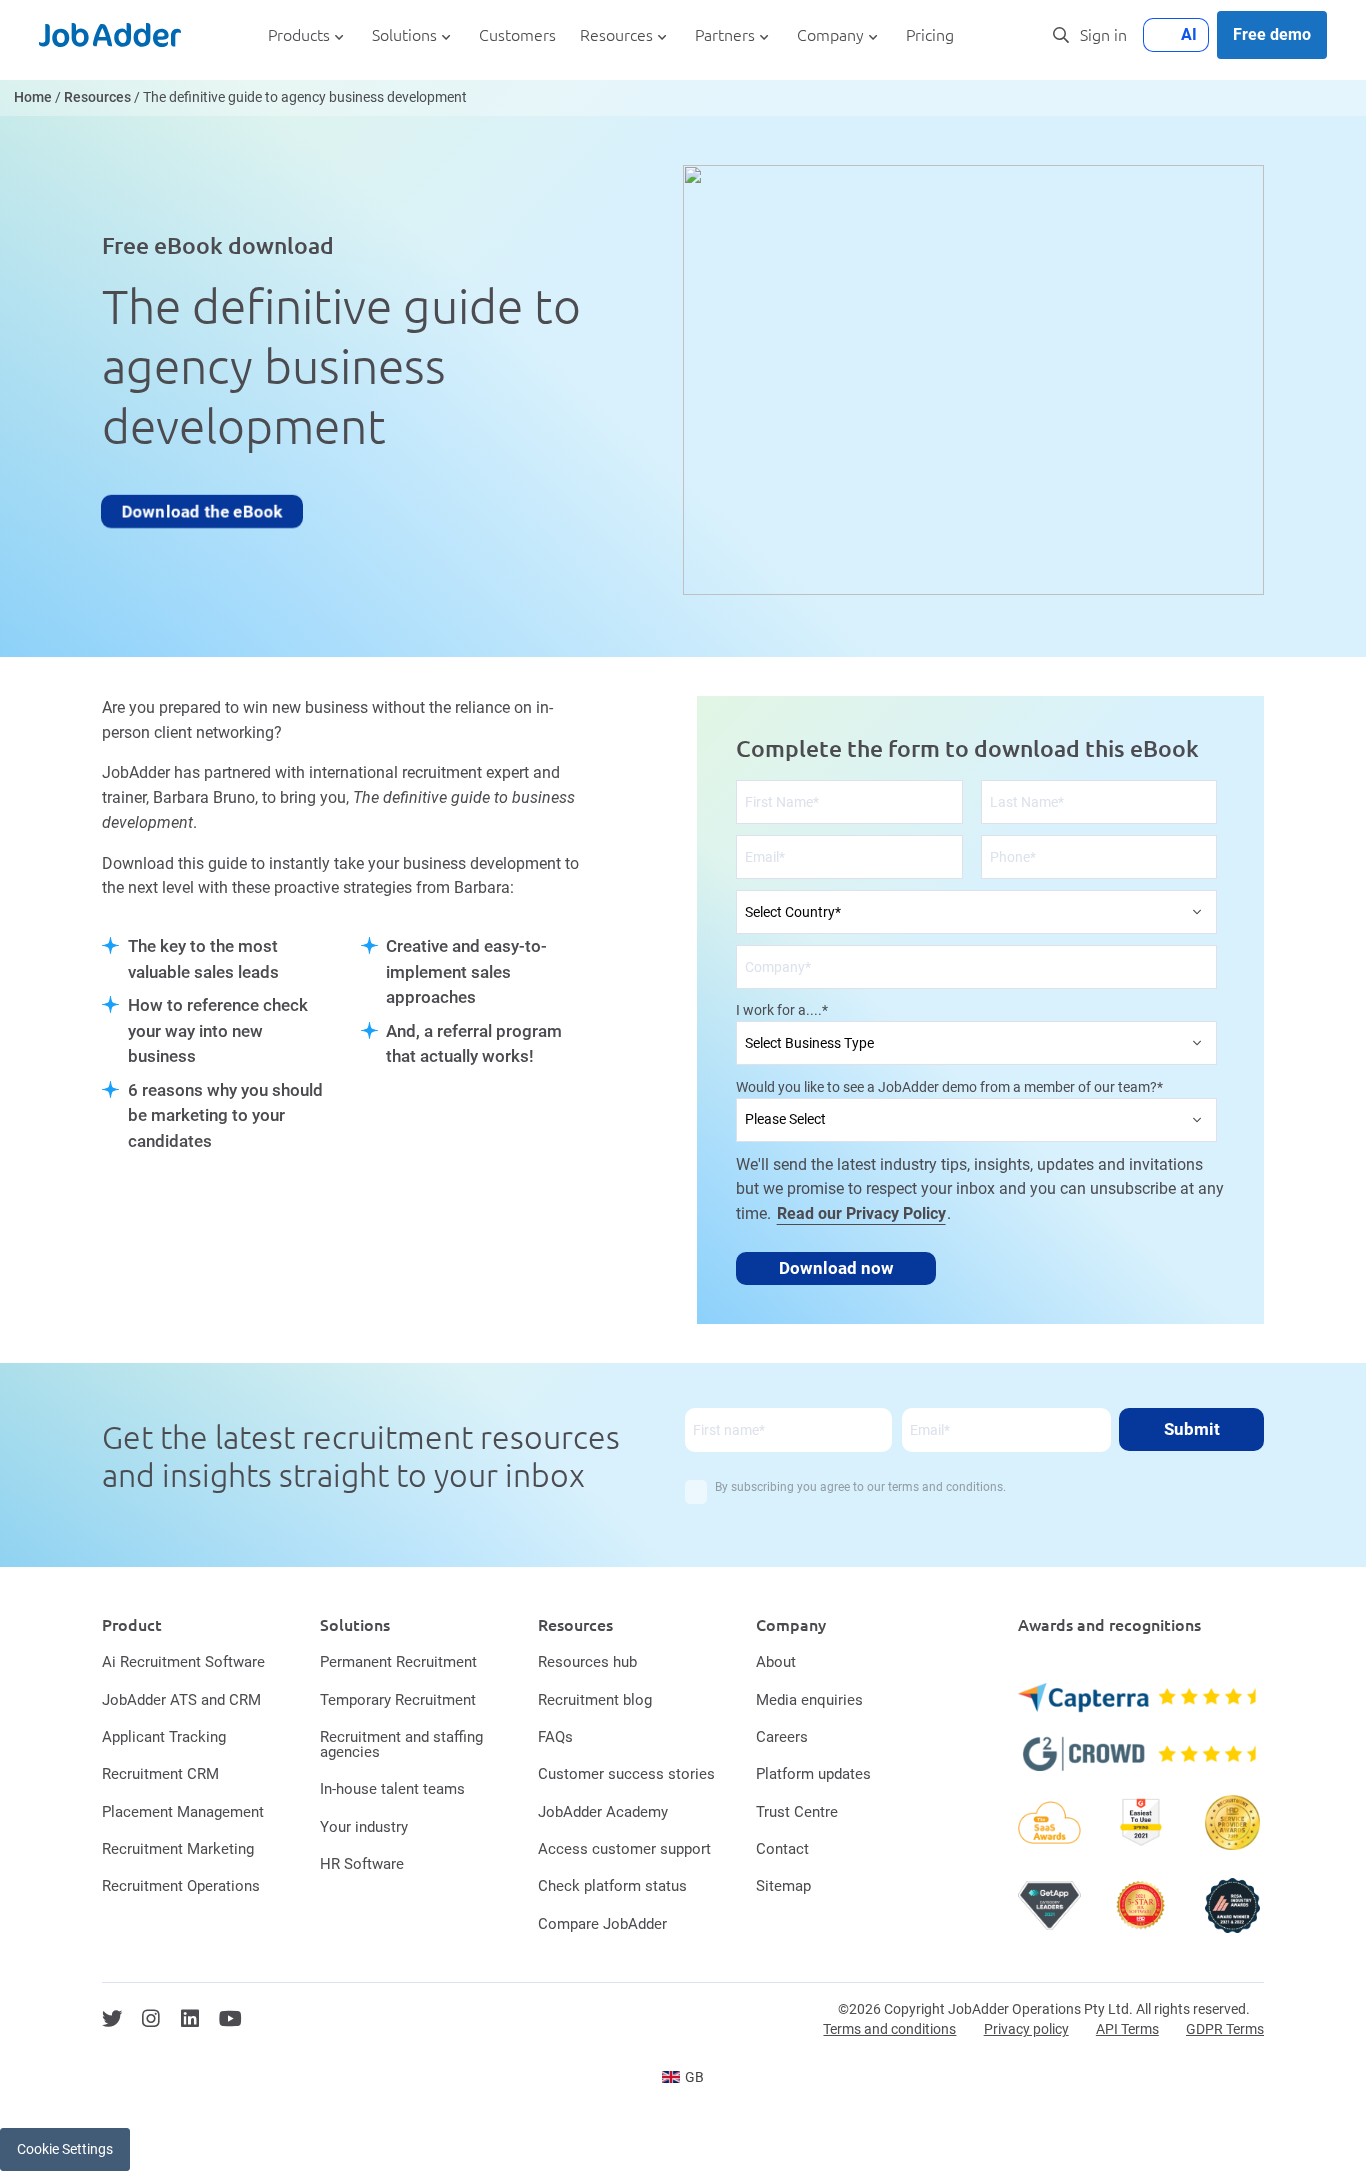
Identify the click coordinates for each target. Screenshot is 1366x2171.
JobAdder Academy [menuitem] (603, 1812)
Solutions (404, 35)
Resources (616, 35)
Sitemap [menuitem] (783, 1886)
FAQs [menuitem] (555, 1737)
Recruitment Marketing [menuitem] (178, 1849)
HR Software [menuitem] (362, 1864)
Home (33, 97)
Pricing (930, 35)
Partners (725, 35)
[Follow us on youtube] (230, 2019)
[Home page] (110, 35)
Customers (517, 35)
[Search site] (1061, 35)
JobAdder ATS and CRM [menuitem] (181, 1700)
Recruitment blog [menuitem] (595, 1700)
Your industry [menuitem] (364, 1827)
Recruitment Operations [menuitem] (181, 1886)
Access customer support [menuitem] (624, 1849)
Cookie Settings (65, 2149)
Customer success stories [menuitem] (626, 1774)
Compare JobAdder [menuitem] (602, 1924)
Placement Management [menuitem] (183, 1812)
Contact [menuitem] (782, 1849)
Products (299, 35)
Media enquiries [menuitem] (809, 1700)
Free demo (1272, 34)
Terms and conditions (889, 2029)
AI (1189, 34)
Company (830, 35)
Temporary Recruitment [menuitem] (398, 1700)
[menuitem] (683, 2077)
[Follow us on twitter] (112, 2019)
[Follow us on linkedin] (190, 2019)
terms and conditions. (947, 1487)
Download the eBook (202, 511)
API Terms (1127, 2029)
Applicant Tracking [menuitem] (164, 1737)
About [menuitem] (776, 1662)
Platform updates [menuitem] (813, 1774)
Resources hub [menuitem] (587, 1662)
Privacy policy (1026, 2029)
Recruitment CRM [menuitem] (160, 1774)
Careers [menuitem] (782, 1737)
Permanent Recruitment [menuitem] (398, 1662)
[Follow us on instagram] (151, 2019)
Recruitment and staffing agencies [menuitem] (401, 1744)
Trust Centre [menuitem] (797, 1812)
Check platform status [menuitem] (612, 1886)
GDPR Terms (1225, 2029)
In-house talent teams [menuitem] (392, 1789)
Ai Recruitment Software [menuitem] (183, 1662)
